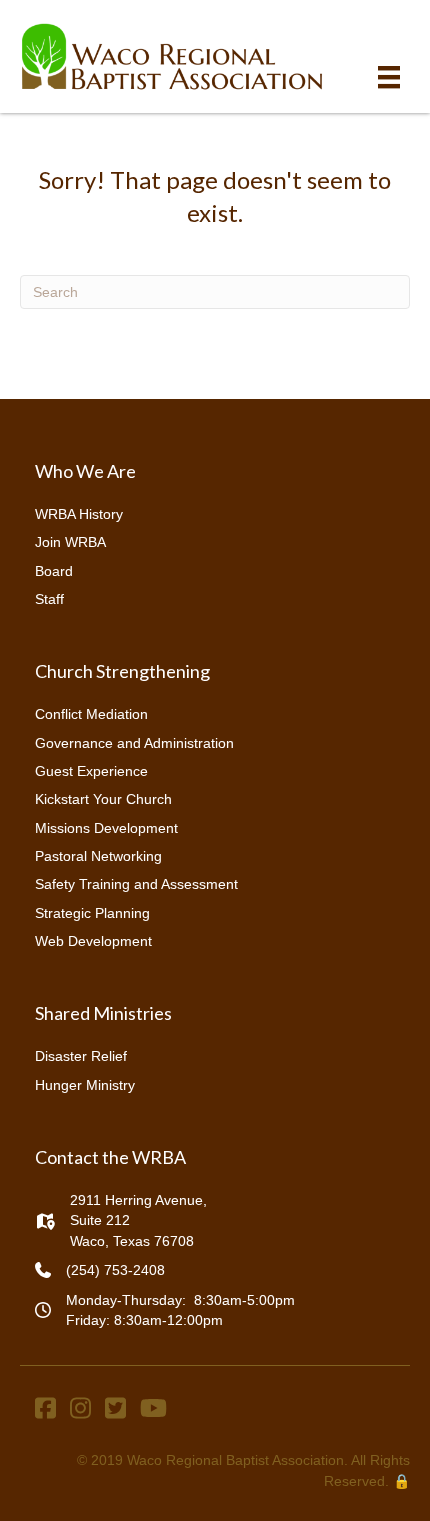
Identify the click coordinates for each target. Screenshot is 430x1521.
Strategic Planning (92, 913)
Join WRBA (70, 542)
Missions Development (106, 828)
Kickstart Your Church (103, 799)
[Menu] (389, 77)
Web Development (93, 941)
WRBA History (79, 514)
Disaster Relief (81, 1056)
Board (54, 571)
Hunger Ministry (85, 1085)
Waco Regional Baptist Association (235, 1460)
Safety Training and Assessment (136, 884)
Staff (49, 599)
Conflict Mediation (91, 714)
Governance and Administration (134, 743)
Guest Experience (91, 771)
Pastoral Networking (98, 856)
